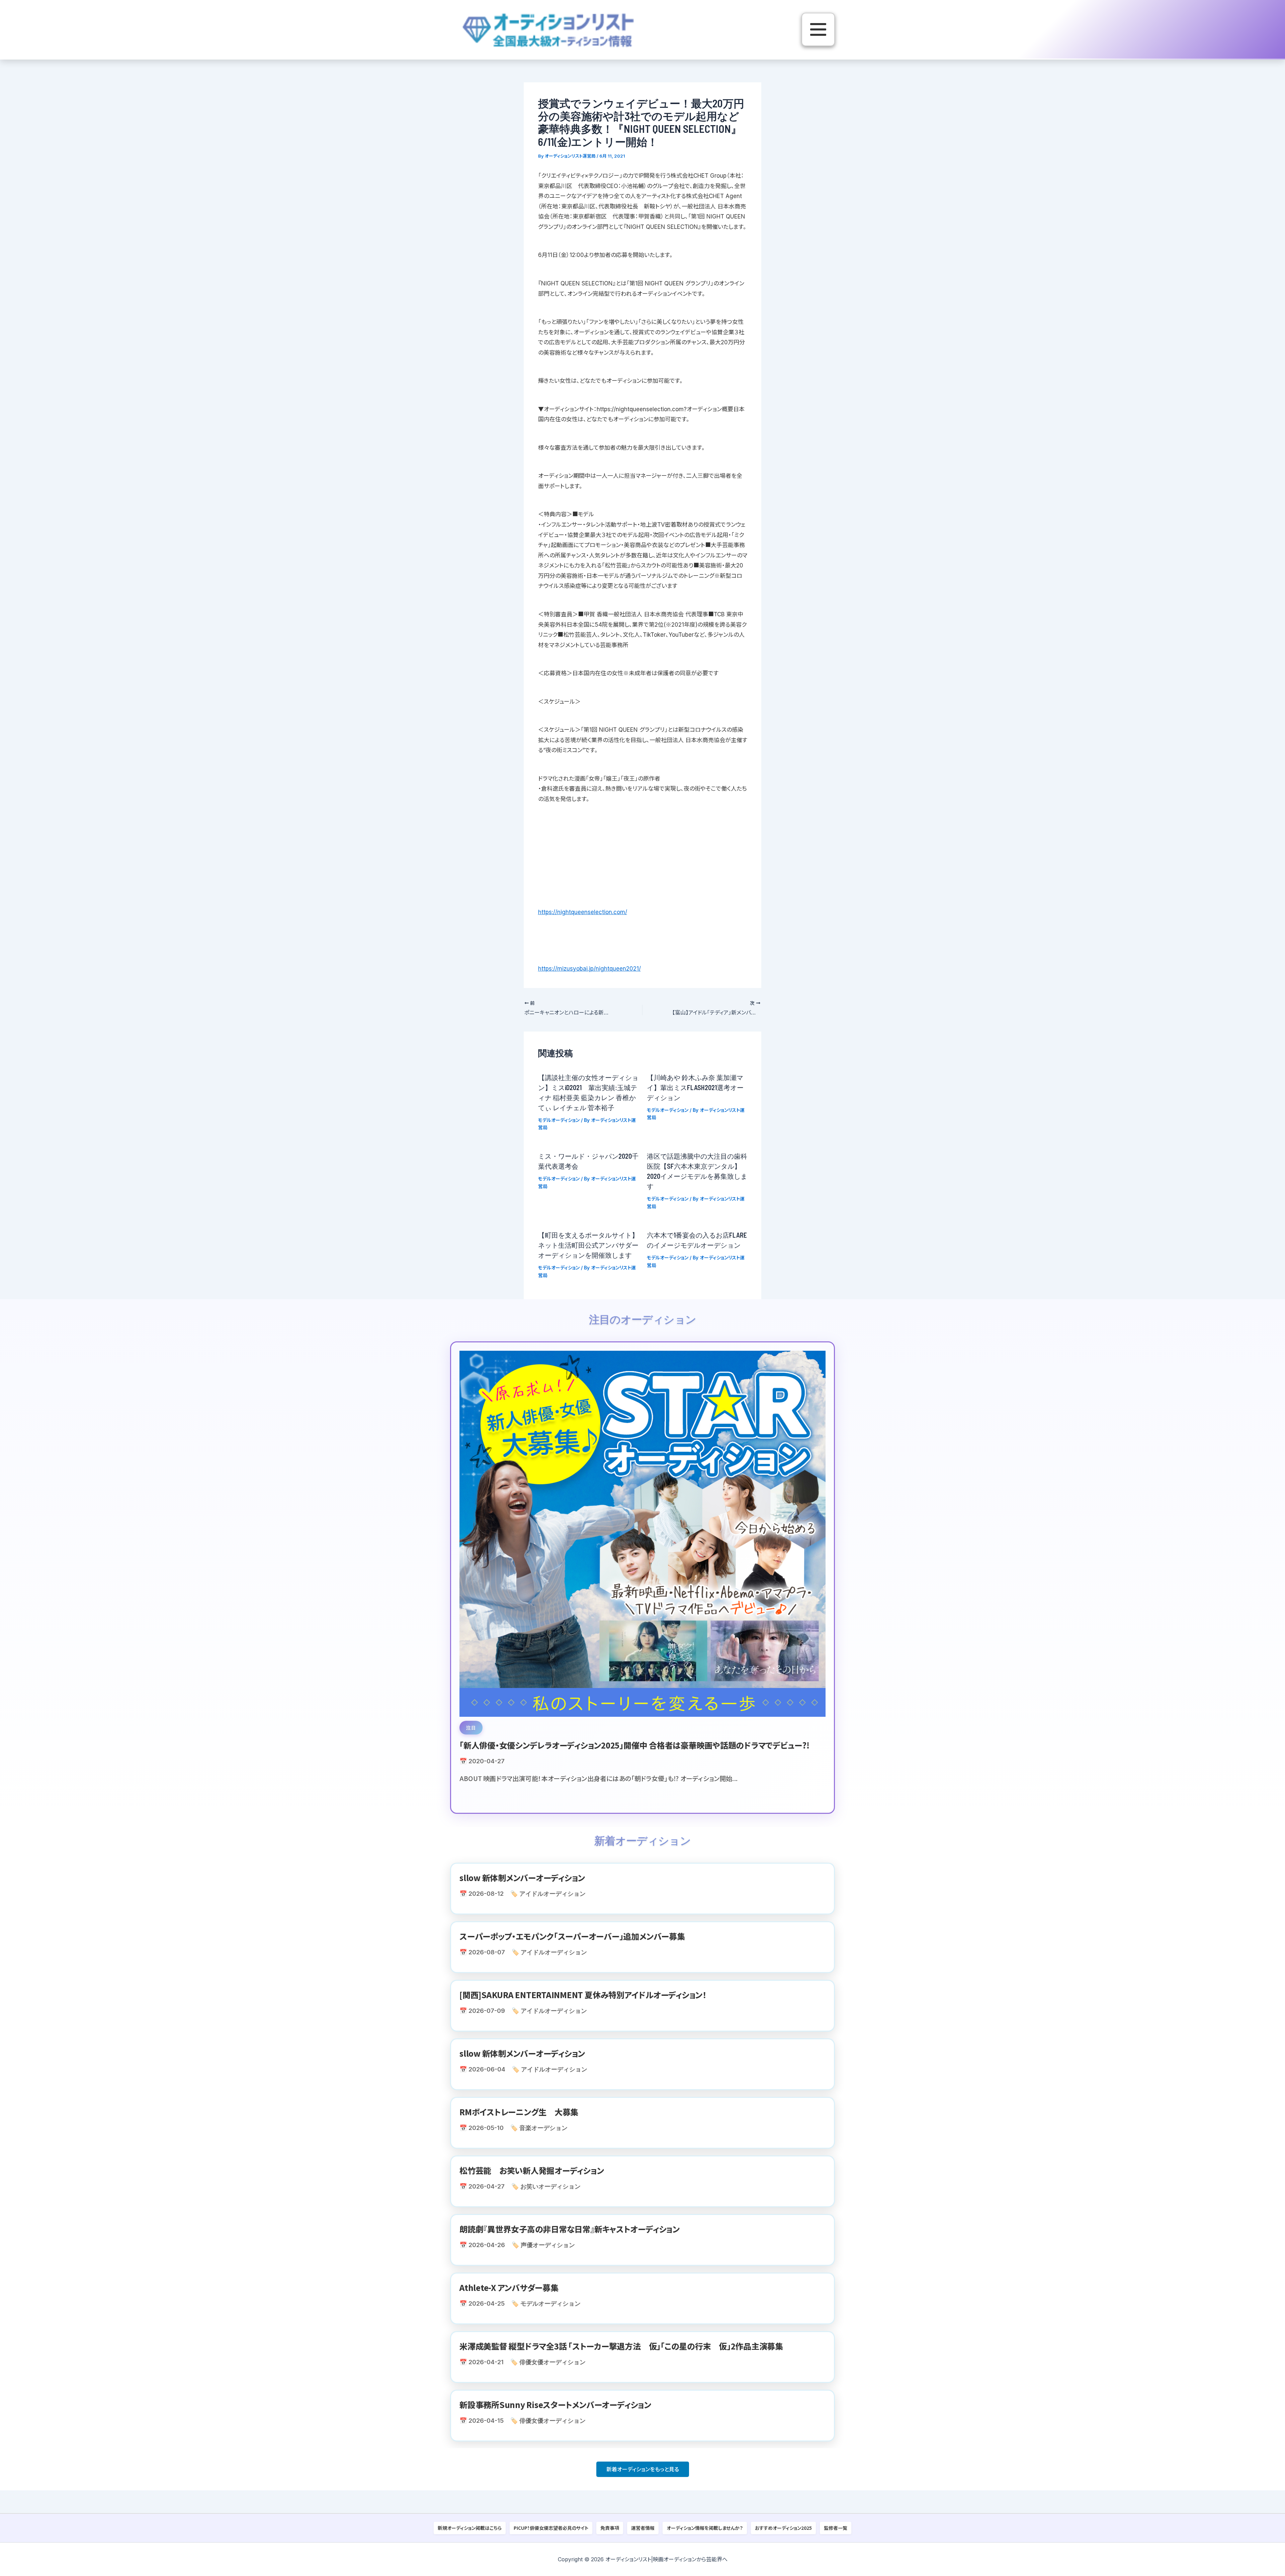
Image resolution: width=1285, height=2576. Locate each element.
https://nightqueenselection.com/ (583, 912)
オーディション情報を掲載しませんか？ (705, 2528)
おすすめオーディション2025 (783, 2528)
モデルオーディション (559, 1120)
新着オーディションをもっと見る (643, 2469)
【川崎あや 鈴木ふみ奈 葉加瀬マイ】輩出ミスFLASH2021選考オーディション (695, 1087)
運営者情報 (643, 2528)
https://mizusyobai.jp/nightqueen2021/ (589, 969)
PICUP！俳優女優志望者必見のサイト (551, 2528)
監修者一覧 (836, 2528)
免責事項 (610, 2528)
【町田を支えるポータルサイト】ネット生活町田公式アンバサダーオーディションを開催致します (588, 1245)
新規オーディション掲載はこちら (470, 2528)
